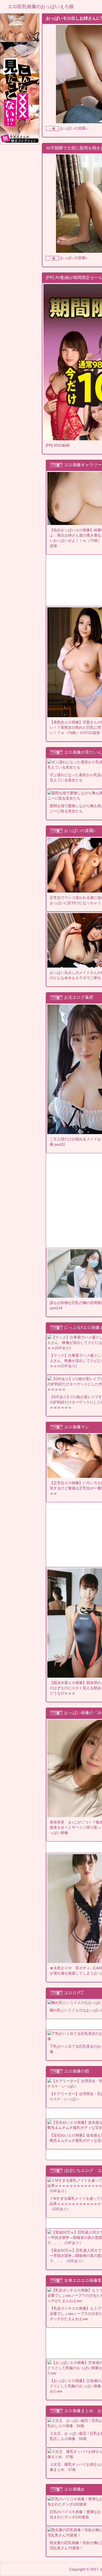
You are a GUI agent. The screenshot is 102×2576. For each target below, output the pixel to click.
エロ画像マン (77, 1427)
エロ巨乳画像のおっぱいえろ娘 (41, 7)
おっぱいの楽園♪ (74, 128)
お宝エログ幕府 (79, 997)
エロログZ (74, 1993)
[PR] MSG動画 (58, 445)
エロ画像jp (74, 2489)
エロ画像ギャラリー (83, 465)
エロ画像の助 (77, 2071)
